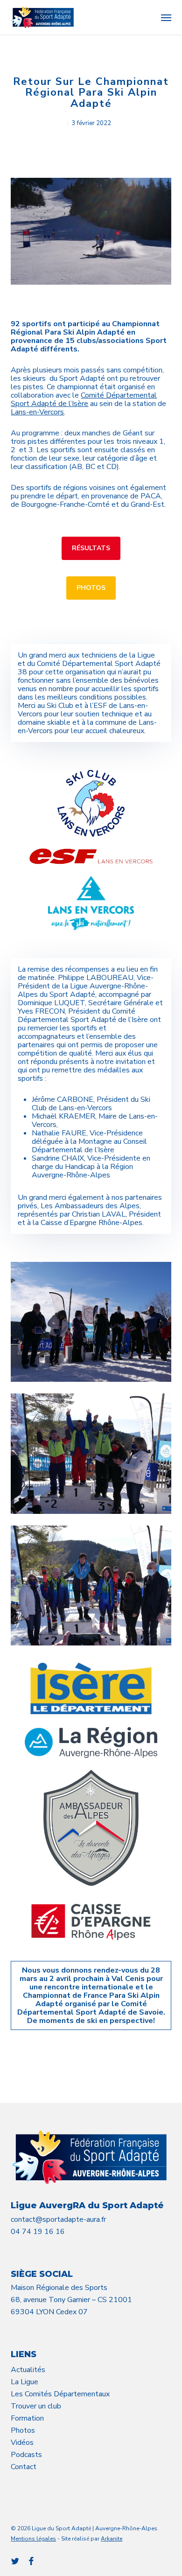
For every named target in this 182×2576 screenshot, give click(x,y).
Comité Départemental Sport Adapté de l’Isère (84, 399)
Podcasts (26, 2455)
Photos (23, 2430)
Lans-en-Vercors (37, 412)
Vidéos (22, 2443)
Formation (27, 2418)
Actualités (28, 2370)
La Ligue (24, 2382)
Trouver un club (36, 2406)
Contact (24, 2467)
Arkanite (112, 2539)
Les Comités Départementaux (60, 2394)
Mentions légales (33, 2539)
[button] (166, 17)
